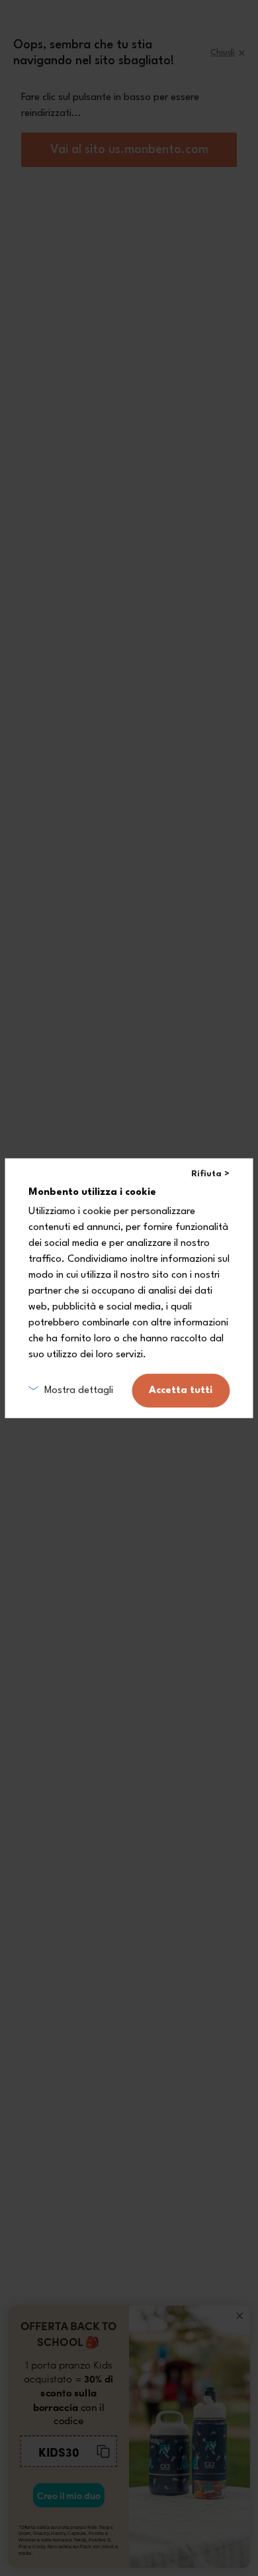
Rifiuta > (210, 1173)
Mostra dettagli (79, 1390)
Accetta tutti (181, 1391)
